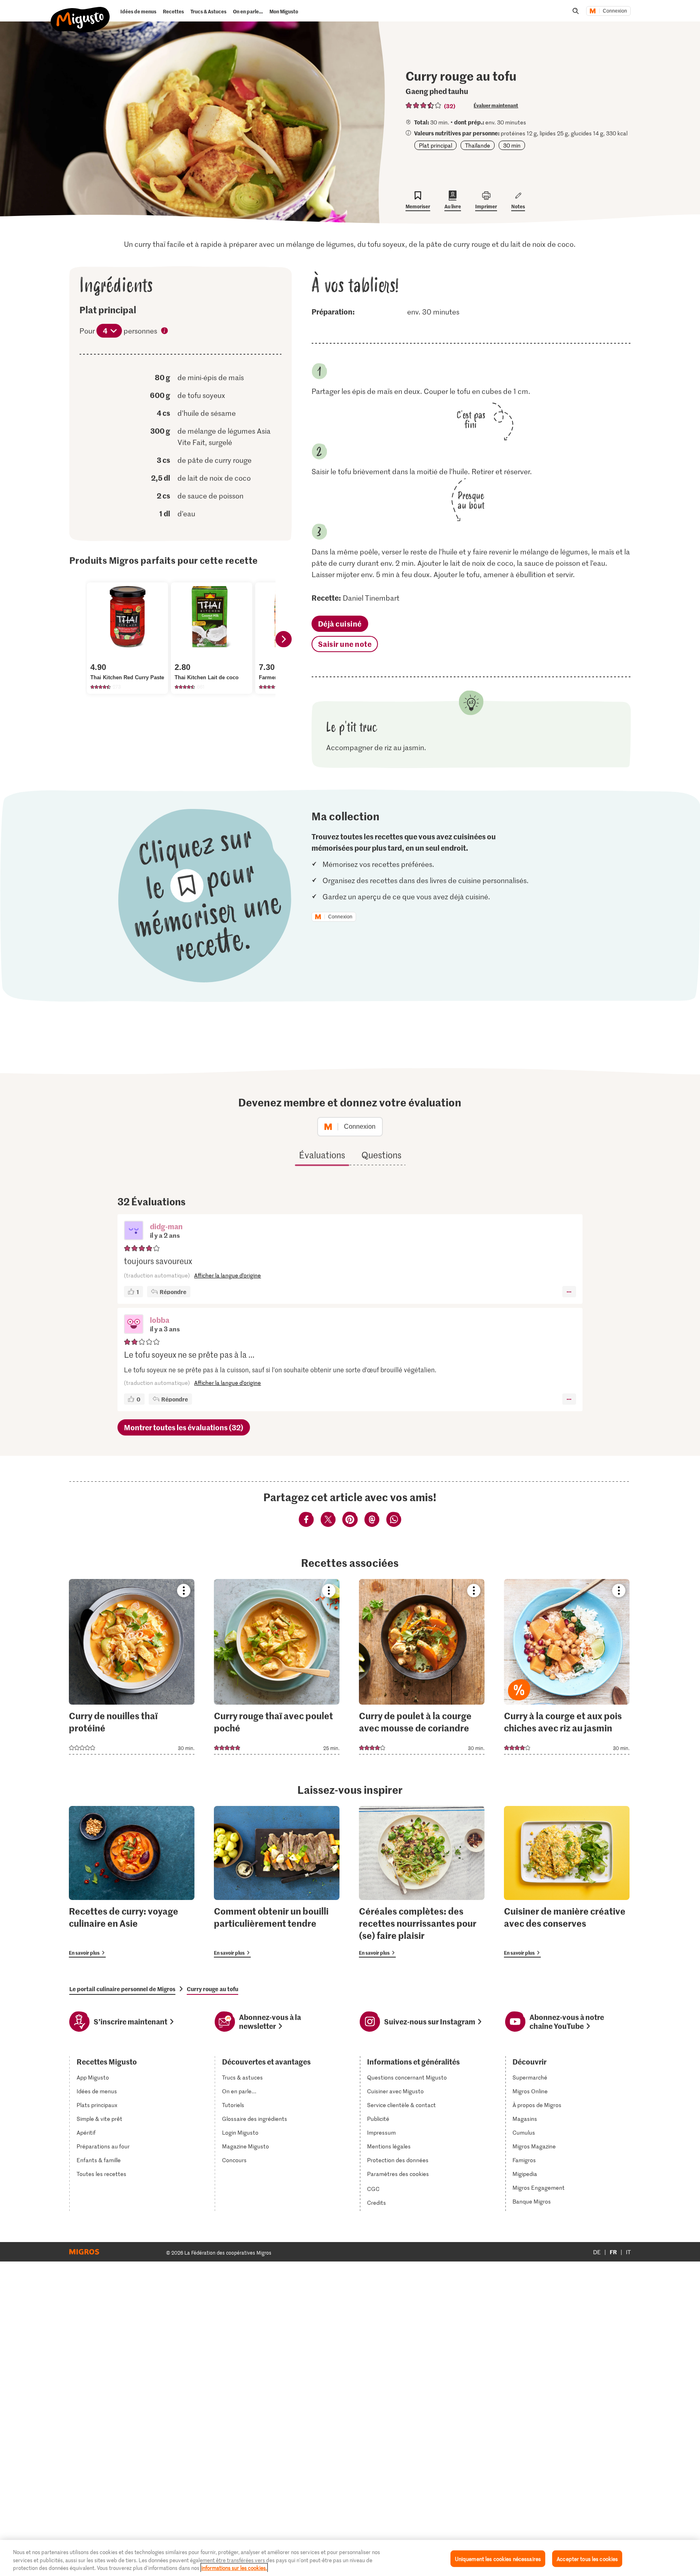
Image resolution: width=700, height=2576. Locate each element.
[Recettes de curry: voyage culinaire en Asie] (132, 1882)
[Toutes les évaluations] (424, 105)
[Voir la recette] (132, 1667)
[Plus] (569, 1292)
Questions (381, 1155)
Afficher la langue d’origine (227, 1275)
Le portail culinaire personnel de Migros (122, 1989)
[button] (134, 1231)
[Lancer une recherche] (576, 11)
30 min (512, 145)
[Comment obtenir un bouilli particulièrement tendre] (277, 1882)
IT (628, 2252)
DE (597, 2252)
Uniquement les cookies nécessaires (498, 2558)
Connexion (615, 11)
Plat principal (435, 145)
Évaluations (322, 1155)
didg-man (166, 1226)
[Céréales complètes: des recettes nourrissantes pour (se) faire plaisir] (422, 1882)
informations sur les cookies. (234, 2568)
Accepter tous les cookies (587, 2558)
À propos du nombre (165, 332)
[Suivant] (284, 639)
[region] (350, 2558)
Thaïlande (478, 145)
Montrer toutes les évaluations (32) (184, 1427)
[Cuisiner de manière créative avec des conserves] (567, 1882)
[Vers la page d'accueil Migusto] (80, 13)
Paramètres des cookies (398, 2174)
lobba (160, 1320)
